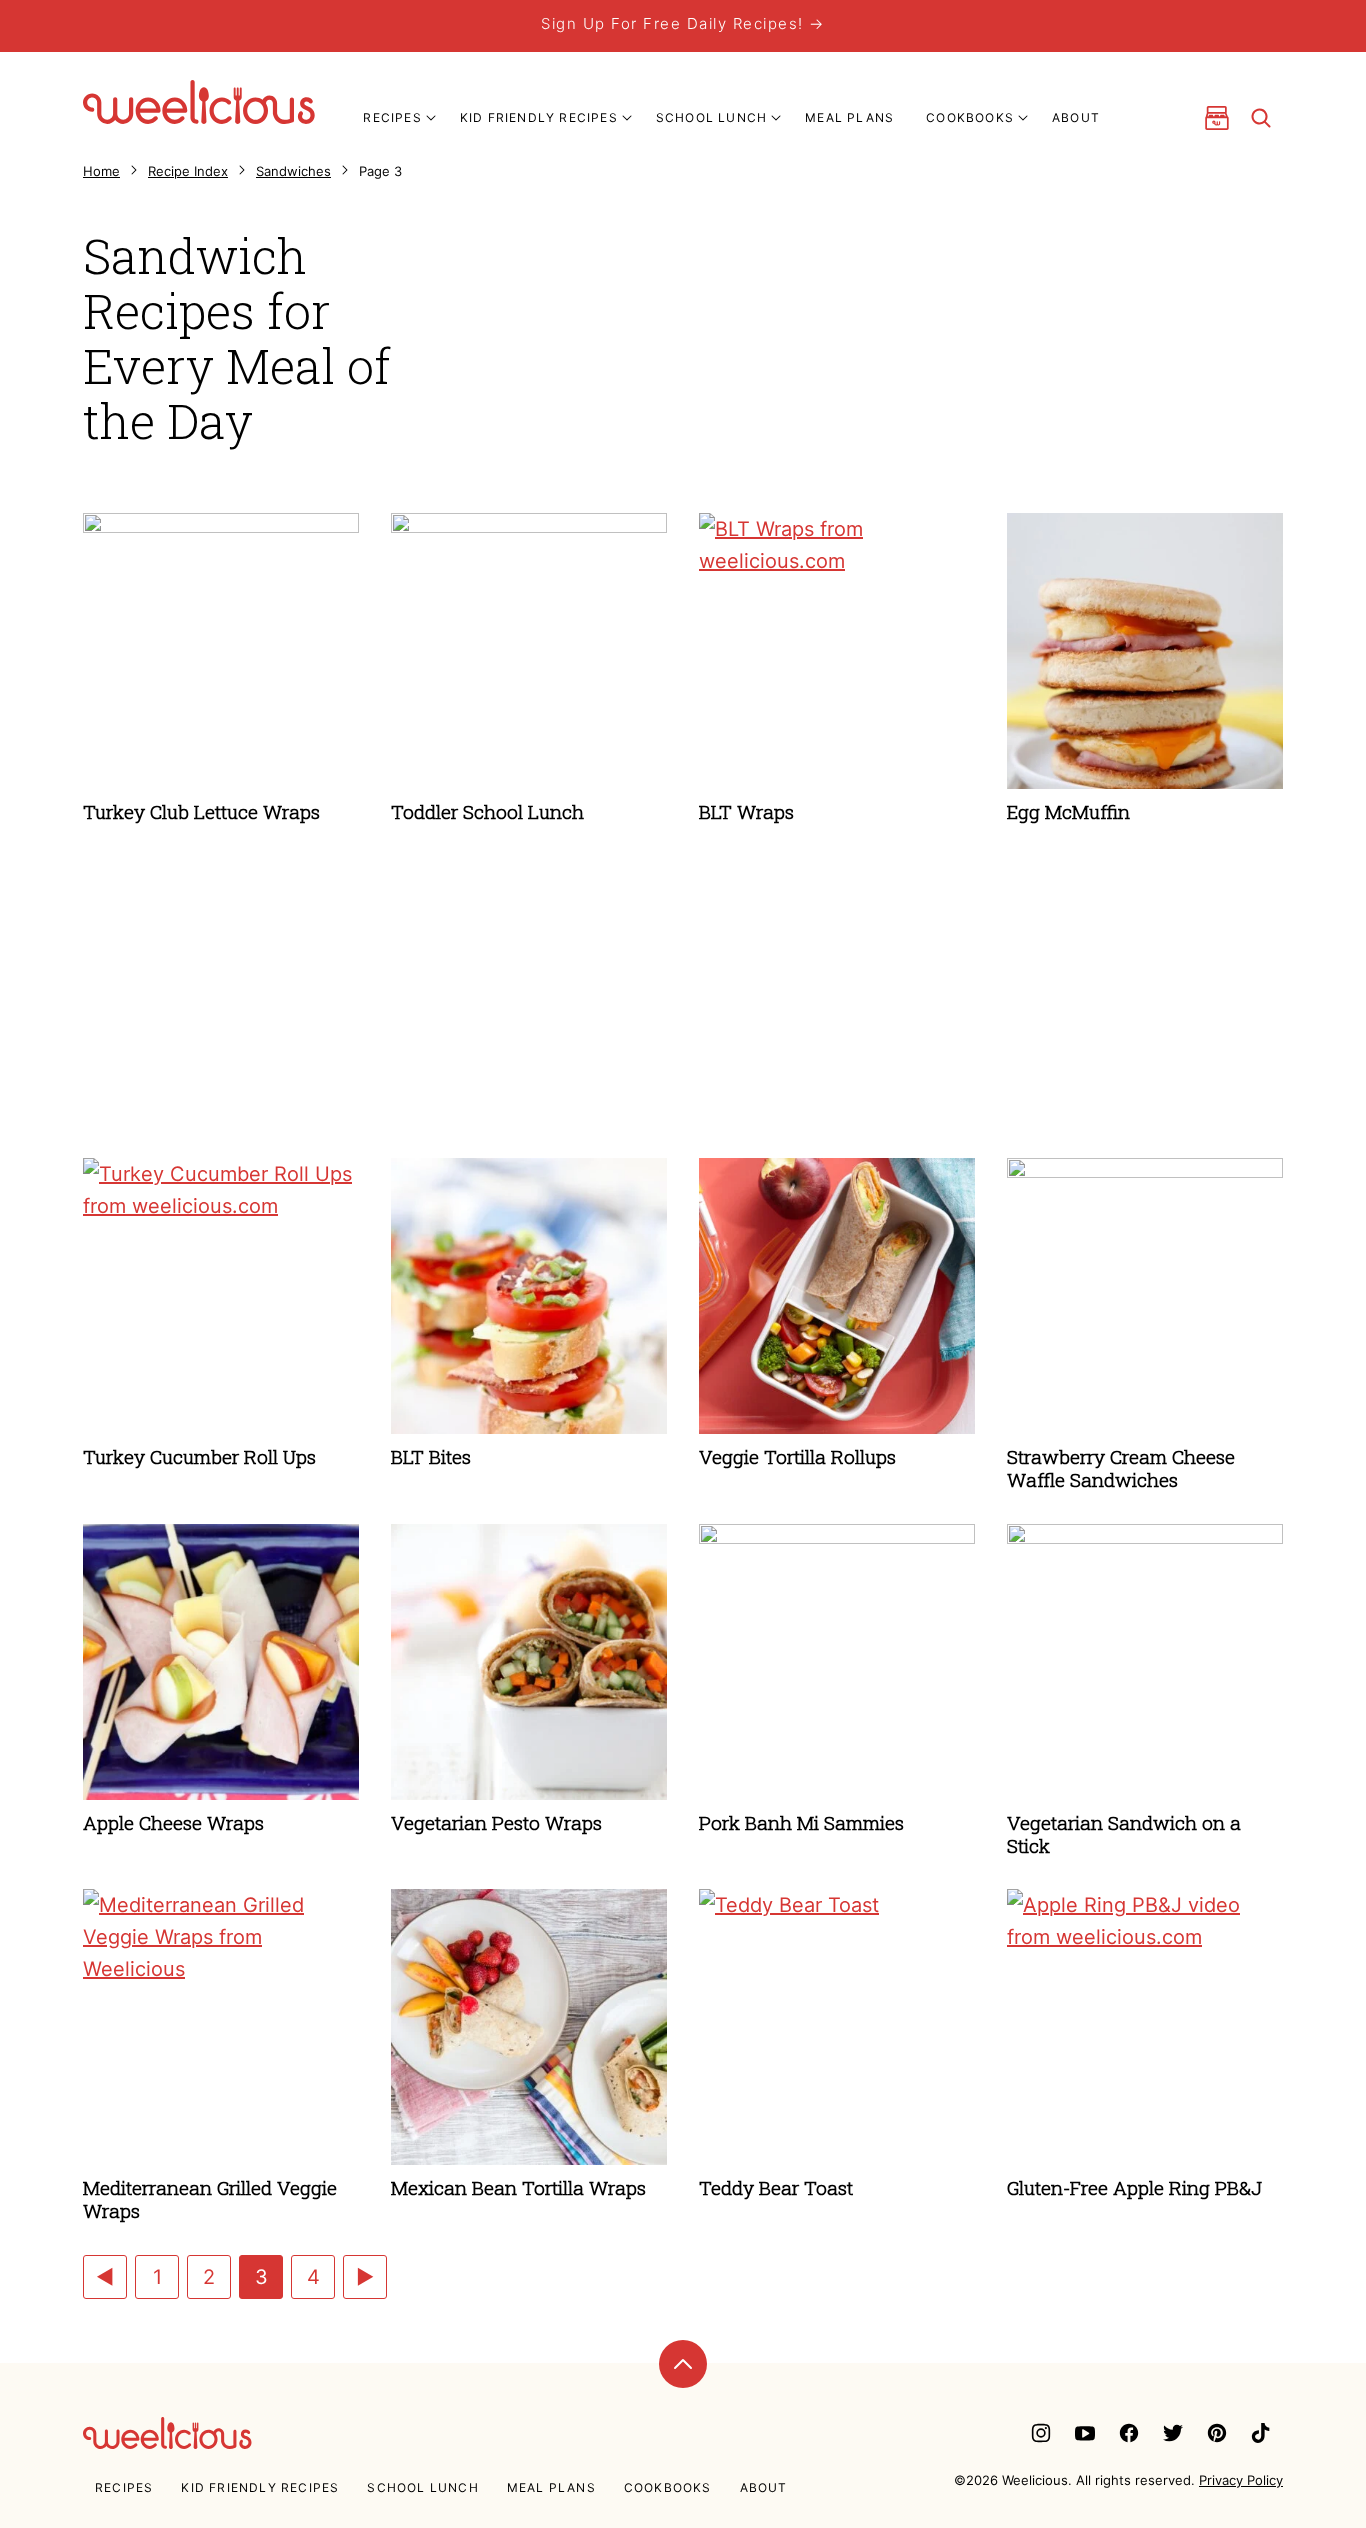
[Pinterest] (1217, 2433)
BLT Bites (431, 1456)
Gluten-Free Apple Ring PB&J (1134, 2187)
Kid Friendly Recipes (539, 117)
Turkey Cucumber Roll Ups (199, 1456)
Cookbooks (970, 117)
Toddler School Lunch (487, 811)
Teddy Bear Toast (776, 2187)
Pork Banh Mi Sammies (801, 1822)
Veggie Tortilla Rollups (797, 1456)
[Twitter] (1173, 2433)
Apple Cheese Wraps (173, 1822)
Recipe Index (188, 171)
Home (101, 171)
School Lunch (711, 117)
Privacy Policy (1241, 2480)
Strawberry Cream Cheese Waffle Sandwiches (1121, 1468)
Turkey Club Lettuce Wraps (201, 811)
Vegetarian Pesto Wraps (496, 1822)
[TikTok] (1261, 2433)
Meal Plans (849, 117)
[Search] (1261, 118)
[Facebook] (1129, 2433)
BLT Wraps (746, 811)
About (1076, 117)
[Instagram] (1041, 2433)
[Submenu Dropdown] (431, 118)
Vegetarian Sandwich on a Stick (1124, 1834)
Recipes (392, 117)
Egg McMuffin (1068, 811)
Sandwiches (293, 171)
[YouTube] (1085, 2433)
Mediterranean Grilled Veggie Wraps (210, 2199)
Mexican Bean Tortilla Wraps (518, 2187)
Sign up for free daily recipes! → (683, 23)
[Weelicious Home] (199, 102)
